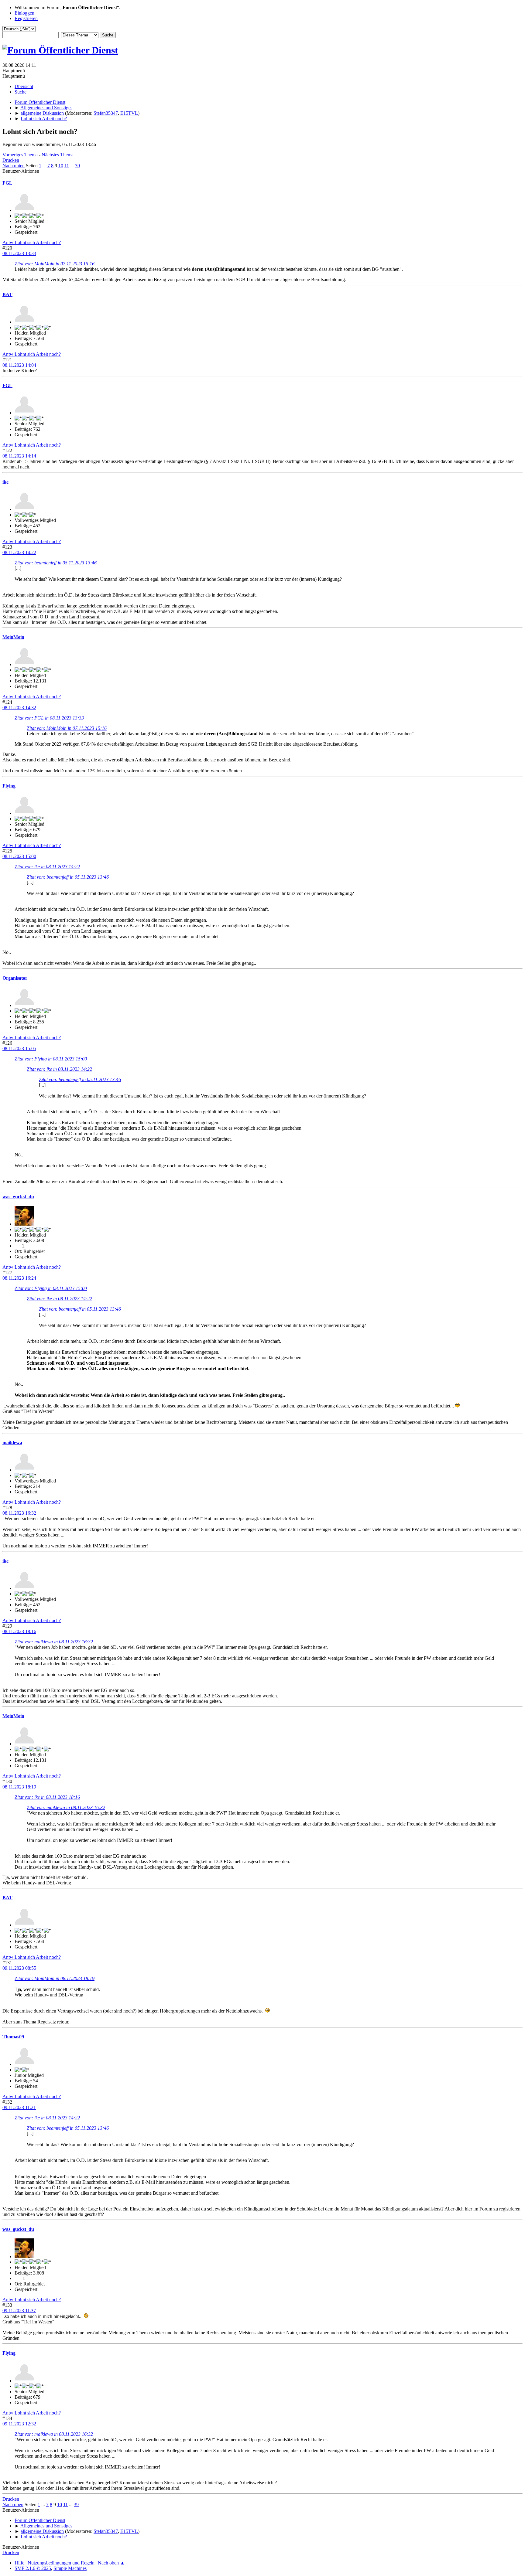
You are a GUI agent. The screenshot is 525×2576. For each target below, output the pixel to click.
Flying (9, 786)
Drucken (11, 160)
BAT (7, 294)
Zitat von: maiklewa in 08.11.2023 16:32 (54, 1642)
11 (67, 166)
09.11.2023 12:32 (19, 2424)
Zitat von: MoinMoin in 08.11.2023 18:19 (55, 1978)
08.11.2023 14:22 (19, 552)
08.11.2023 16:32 (19, 1513)
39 (77, 166)
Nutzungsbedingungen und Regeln (61, 2563)
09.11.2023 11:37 (19, 2311)
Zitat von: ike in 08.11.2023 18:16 (47, 1797)
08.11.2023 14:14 (19, 456)
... (45, 166)
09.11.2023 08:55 (19, 1968)
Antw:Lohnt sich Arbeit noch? (32, 242)
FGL (7, 183)
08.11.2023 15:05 (19, 1048)
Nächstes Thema (58, 155)
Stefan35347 (106, 113)
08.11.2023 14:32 (19, 708)
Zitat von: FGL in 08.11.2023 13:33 (49, 718)
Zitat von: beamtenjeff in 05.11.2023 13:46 (56, 563)
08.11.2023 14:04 (19, 365)
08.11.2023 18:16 (19, 1631)
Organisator (15, 978)
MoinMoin (13, 637)
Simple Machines (70, 2568)
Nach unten (14, 166)
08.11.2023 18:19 (19, 1787)
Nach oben (13, 2505)
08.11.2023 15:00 (19, 856)
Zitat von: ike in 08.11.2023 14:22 (47, 867)
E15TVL (129, 113)
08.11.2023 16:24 (19, 1278)
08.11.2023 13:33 (19, 253)
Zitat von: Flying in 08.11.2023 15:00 (51, 1059)
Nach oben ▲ (111, 2563)
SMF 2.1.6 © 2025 (33, 2568)
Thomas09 (13, 2037)
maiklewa (12, 1443)
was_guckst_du (18, 1197)
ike (5, 482)
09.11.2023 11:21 (19, 2107)
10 (61, 166)
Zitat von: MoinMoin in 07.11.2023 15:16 (55, 264)
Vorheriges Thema (20, 155)
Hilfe (19, 2563)
